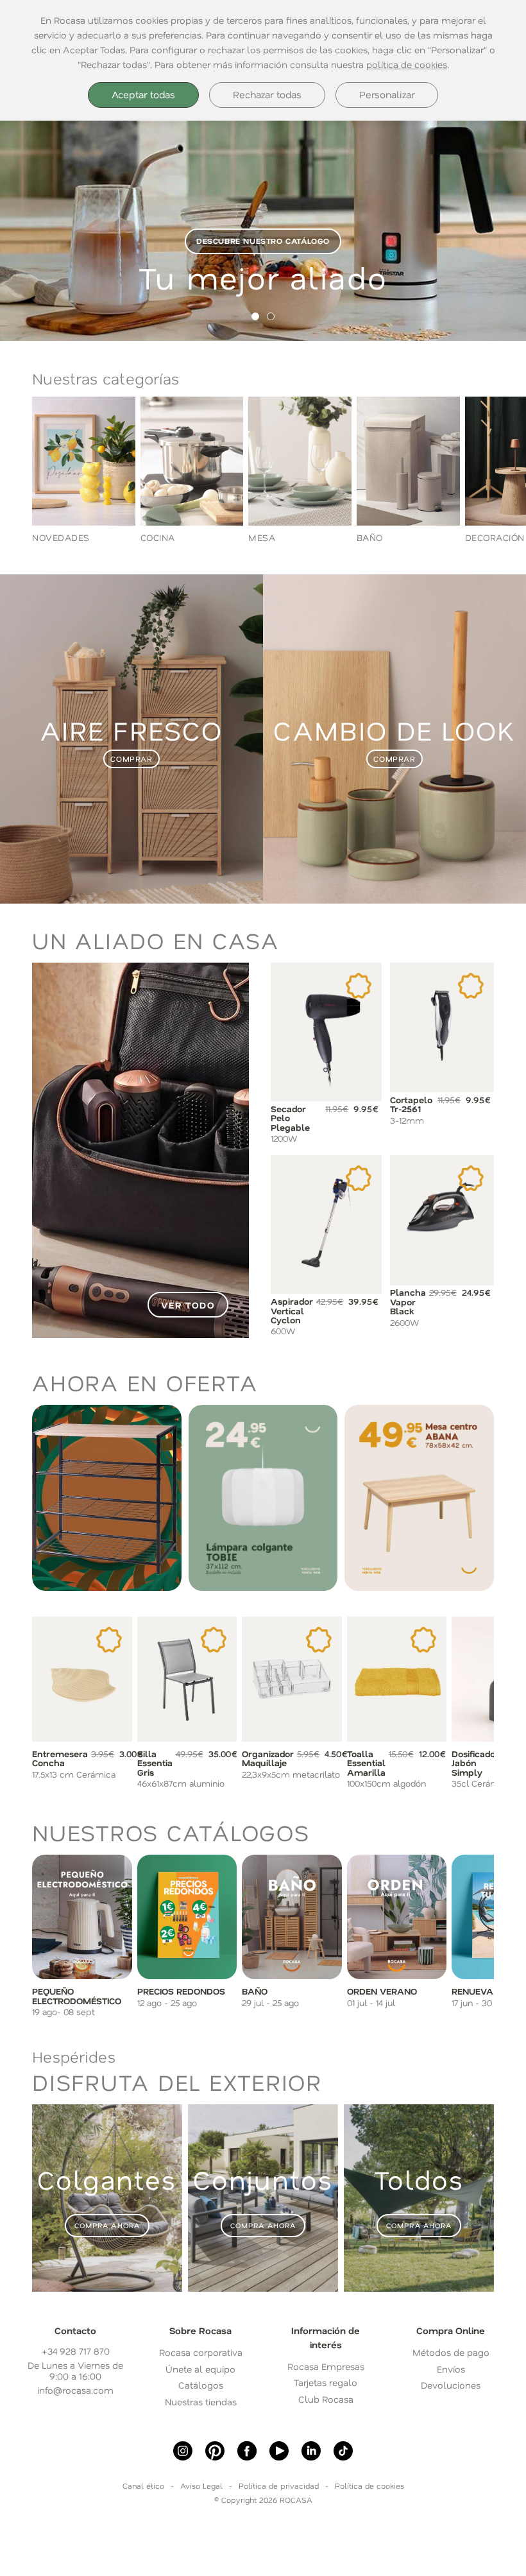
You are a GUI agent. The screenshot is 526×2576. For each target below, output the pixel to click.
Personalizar (387, 94)
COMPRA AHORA (107, 2225)
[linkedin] (311, 2451)
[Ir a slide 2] (271, 316)
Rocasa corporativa (201, 2352)
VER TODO (188, 1305)
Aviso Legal (201, 2486)
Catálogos (201, 2385)
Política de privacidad (279, 2486)
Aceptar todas (143, 94)
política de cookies (407, 64)
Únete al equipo (200, 2369)
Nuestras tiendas (201, 2402)
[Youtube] (279, 2451)
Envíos (451, 2369)
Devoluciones (451, 2385)
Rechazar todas (267, 94)
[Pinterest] (215, 2451)
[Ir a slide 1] (255, 316)
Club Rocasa (326, 2399)
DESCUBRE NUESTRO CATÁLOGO (263, 241)
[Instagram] (183, 2451)
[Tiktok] (343, 2451)
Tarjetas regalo (326, 2383)
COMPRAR (131, 759)
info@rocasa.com (75, 2390)
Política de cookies (369, 2486)
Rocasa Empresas (326, 2366)
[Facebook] (247, 2451)
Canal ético (143, 2486)
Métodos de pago (451, 2352)
